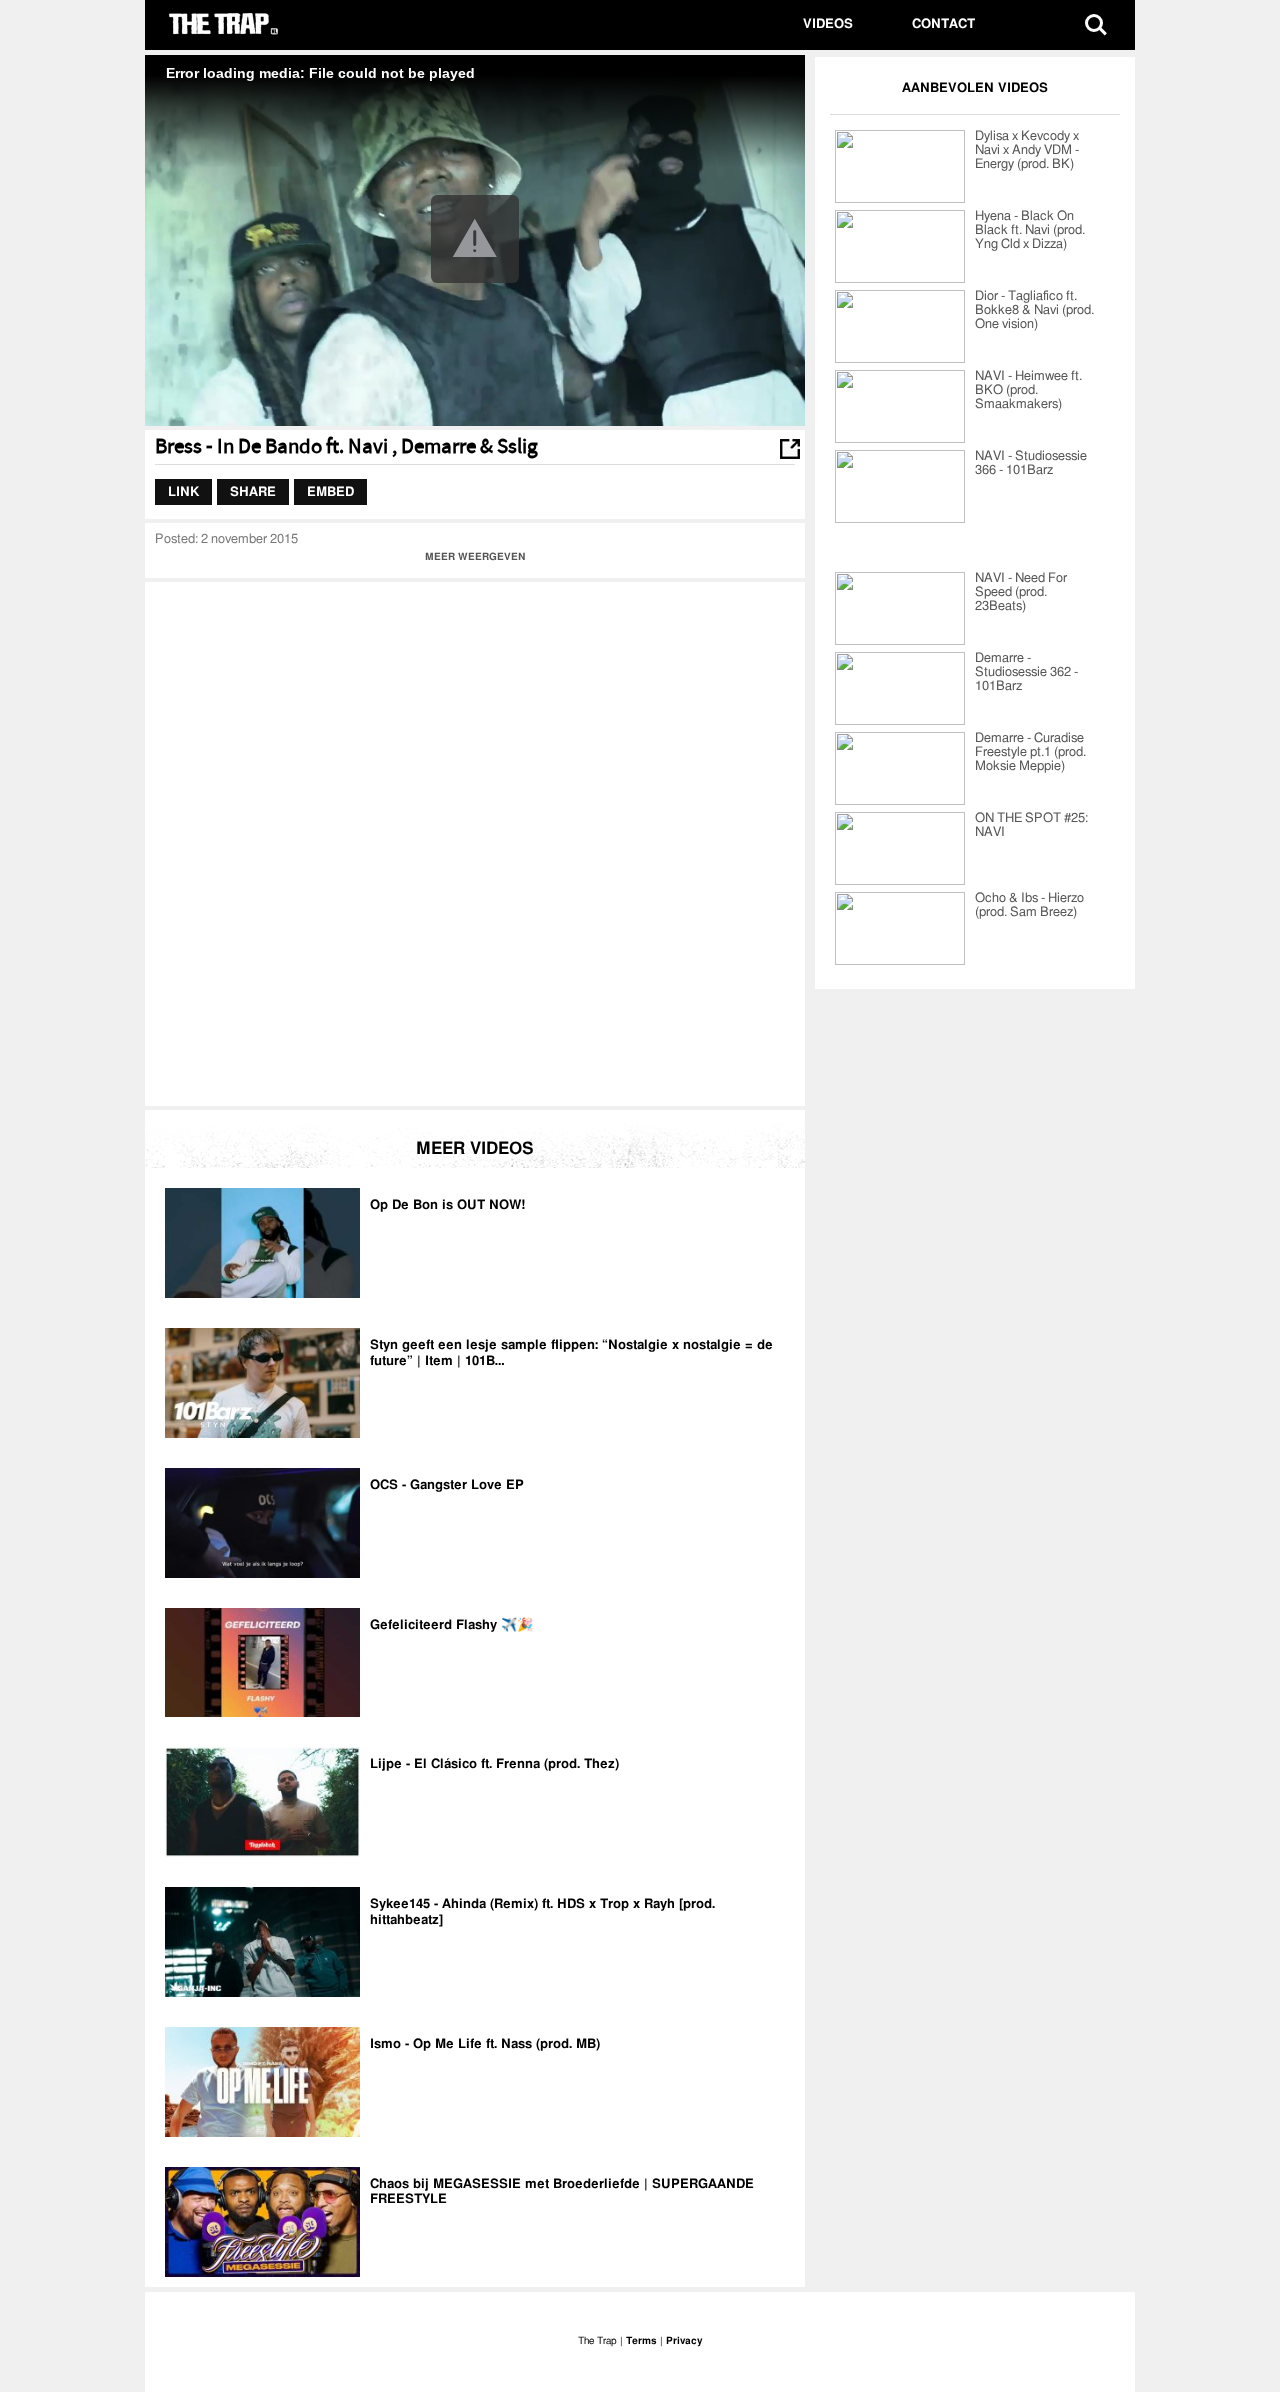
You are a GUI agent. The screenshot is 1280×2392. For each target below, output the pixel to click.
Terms (641, 2341)
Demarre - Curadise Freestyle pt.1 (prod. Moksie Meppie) (1030, 752)
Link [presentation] (183, 491)
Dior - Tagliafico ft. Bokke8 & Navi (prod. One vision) (1034, 310)
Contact (943, 24)
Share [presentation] (253, 491)
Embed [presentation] (330, 491)
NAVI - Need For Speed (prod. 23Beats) (1021, 592)
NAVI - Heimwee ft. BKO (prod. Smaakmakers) (1028, 390)
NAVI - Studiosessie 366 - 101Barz (1031, 463)
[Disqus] (475, 842)
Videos (828, 24)
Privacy (684, 2341)
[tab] (183, 492)
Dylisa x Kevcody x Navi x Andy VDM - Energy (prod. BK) (1027, 150)
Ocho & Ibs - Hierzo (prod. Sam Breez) (1029, 905)
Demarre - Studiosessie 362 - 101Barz (1026, 672)
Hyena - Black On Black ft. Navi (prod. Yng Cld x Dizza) (1030, 230)
